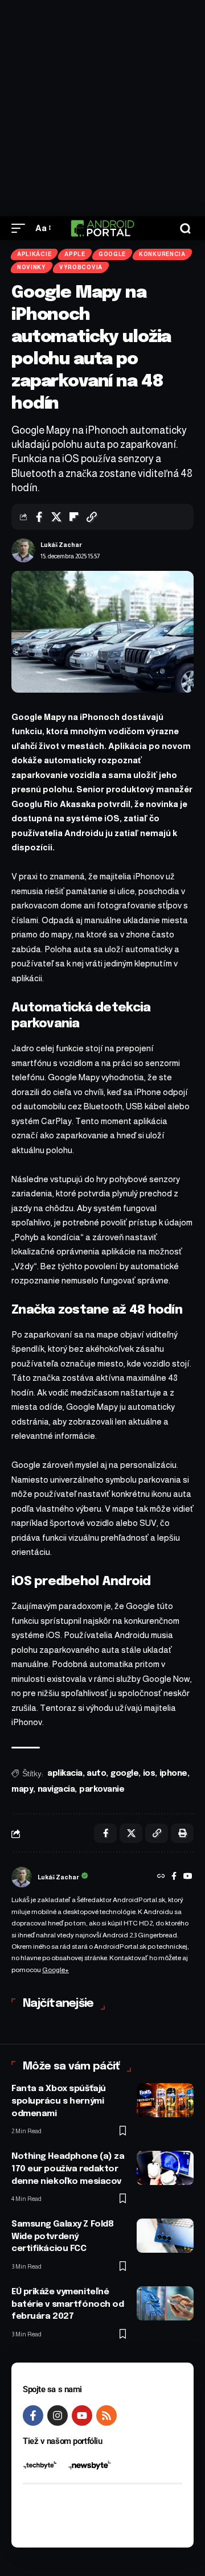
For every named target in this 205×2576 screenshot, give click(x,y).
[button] (21, 228)
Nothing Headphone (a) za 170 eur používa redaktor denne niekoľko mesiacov (68, 2169)
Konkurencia (162, 254)
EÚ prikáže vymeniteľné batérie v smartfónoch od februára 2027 (67, 2305)
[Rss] (106, 2415)
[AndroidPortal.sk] (102, 228)
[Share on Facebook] (39, 517)
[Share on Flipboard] (74, 517)
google (124, 1773)
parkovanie (102, 1789)
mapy (22, 1789)
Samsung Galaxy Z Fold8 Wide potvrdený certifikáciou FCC (62, 2237)
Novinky (32, 267)
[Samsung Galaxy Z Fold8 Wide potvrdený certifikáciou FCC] (165, 2236)
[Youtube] (82, 2415)
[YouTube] (188, 1877)
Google (112, 254)
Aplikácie (34, 254)
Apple (75, 254)
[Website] (161, 1877)
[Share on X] (56, 517)
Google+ (56, 1970)
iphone (173, 1773)
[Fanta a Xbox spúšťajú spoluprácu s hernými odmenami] (165, 2100)
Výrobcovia (81, 267)
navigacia (56, 1789)
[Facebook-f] (33, 2415)
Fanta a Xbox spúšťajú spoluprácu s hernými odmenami (59, 2101)
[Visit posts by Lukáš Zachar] (23, 550)
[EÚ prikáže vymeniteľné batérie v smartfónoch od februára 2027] (165, 2303)
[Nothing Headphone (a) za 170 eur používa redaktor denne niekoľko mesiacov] (165, 2168)
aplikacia (65, 1773)
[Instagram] (58, 2415)
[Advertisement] (102, 108)
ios (149, 1773)
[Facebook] (174, 1877)
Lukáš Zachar (61, 545)
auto (96, 1773)
